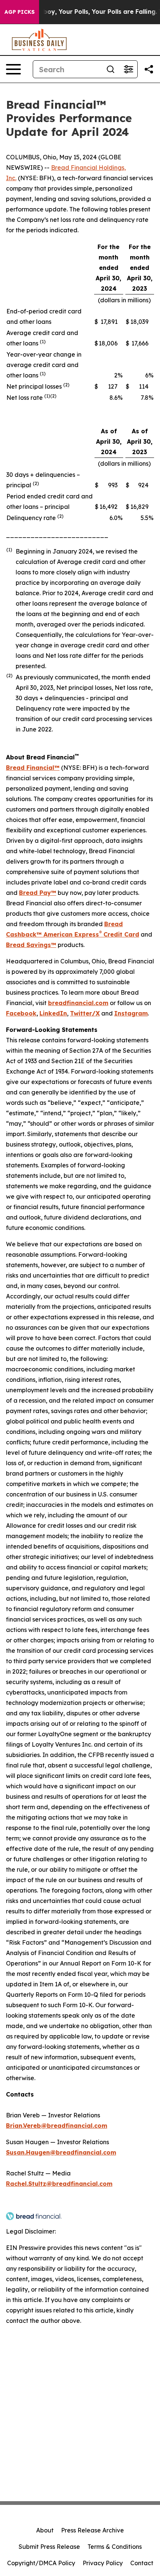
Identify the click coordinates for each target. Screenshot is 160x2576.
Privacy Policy (103, 2563)
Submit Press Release (49, 2547)
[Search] (111, 69)
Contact (142, 2563)
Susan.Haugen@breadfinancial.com (61, 2152)
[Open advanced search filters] (128, 69)
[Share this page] (149, 69)
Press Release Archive (92, 2530)
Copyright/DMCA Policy (41, 2563)
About (45, 2530)
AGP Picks (20, 12)
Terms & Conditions (115, 2547)
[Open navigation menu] (13, 69)
